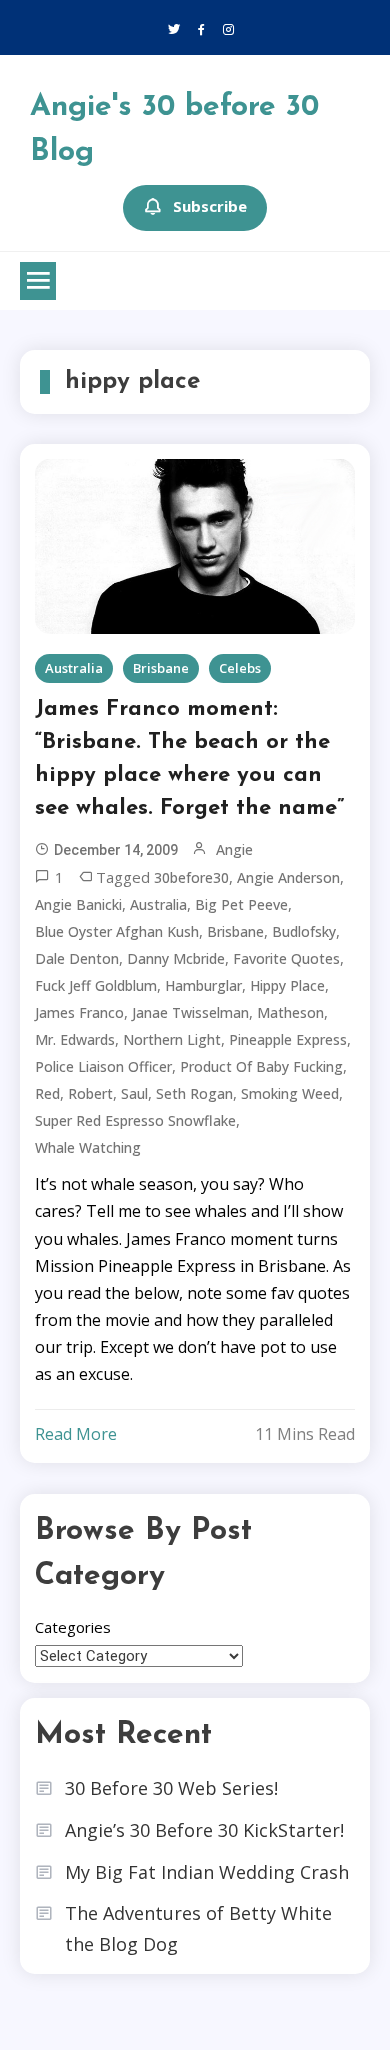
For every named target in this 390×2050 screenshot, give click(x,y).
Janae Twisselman (190, 1012)
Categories (73, 1627)
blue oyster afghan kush (117, 931)
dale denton (77, 958)
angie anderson (288, 877)
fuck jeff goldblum (96, 985)
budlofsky (304, 931)
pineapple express (288, 1039)
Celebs (240, 668)
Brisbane (161, 668)
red (47, 1093)
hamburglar (203, 985)
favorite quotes (286, 958)
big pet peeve (241, 904)
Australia (74, 668)
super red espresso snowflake (135, 1120)
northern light (172, 1039)
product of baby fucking (261, 1066)
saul (134, 1093)
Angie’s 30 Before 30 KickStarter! (204, 1830)
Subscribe (210, 206)
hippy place (287, 985)
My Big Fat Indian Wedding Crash (207, 1872)
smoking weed (290, 1093)
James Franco (79, 1012)
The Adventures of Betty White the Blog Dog (198, 1928)
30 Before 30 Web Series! (171, 1788)
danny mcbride (176, 958)
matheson (290, 1012)
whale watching (88, 1147)
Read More (76, 1434)
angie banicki (78, 904)
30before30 (191, 877)
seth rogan (194, 1093)
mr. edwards (75, 1039)
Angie (234, 849)
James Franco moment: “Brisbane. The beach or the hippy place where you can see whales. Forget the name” (189, 759)
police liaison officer (103, 1066)
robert (90, 1093)
